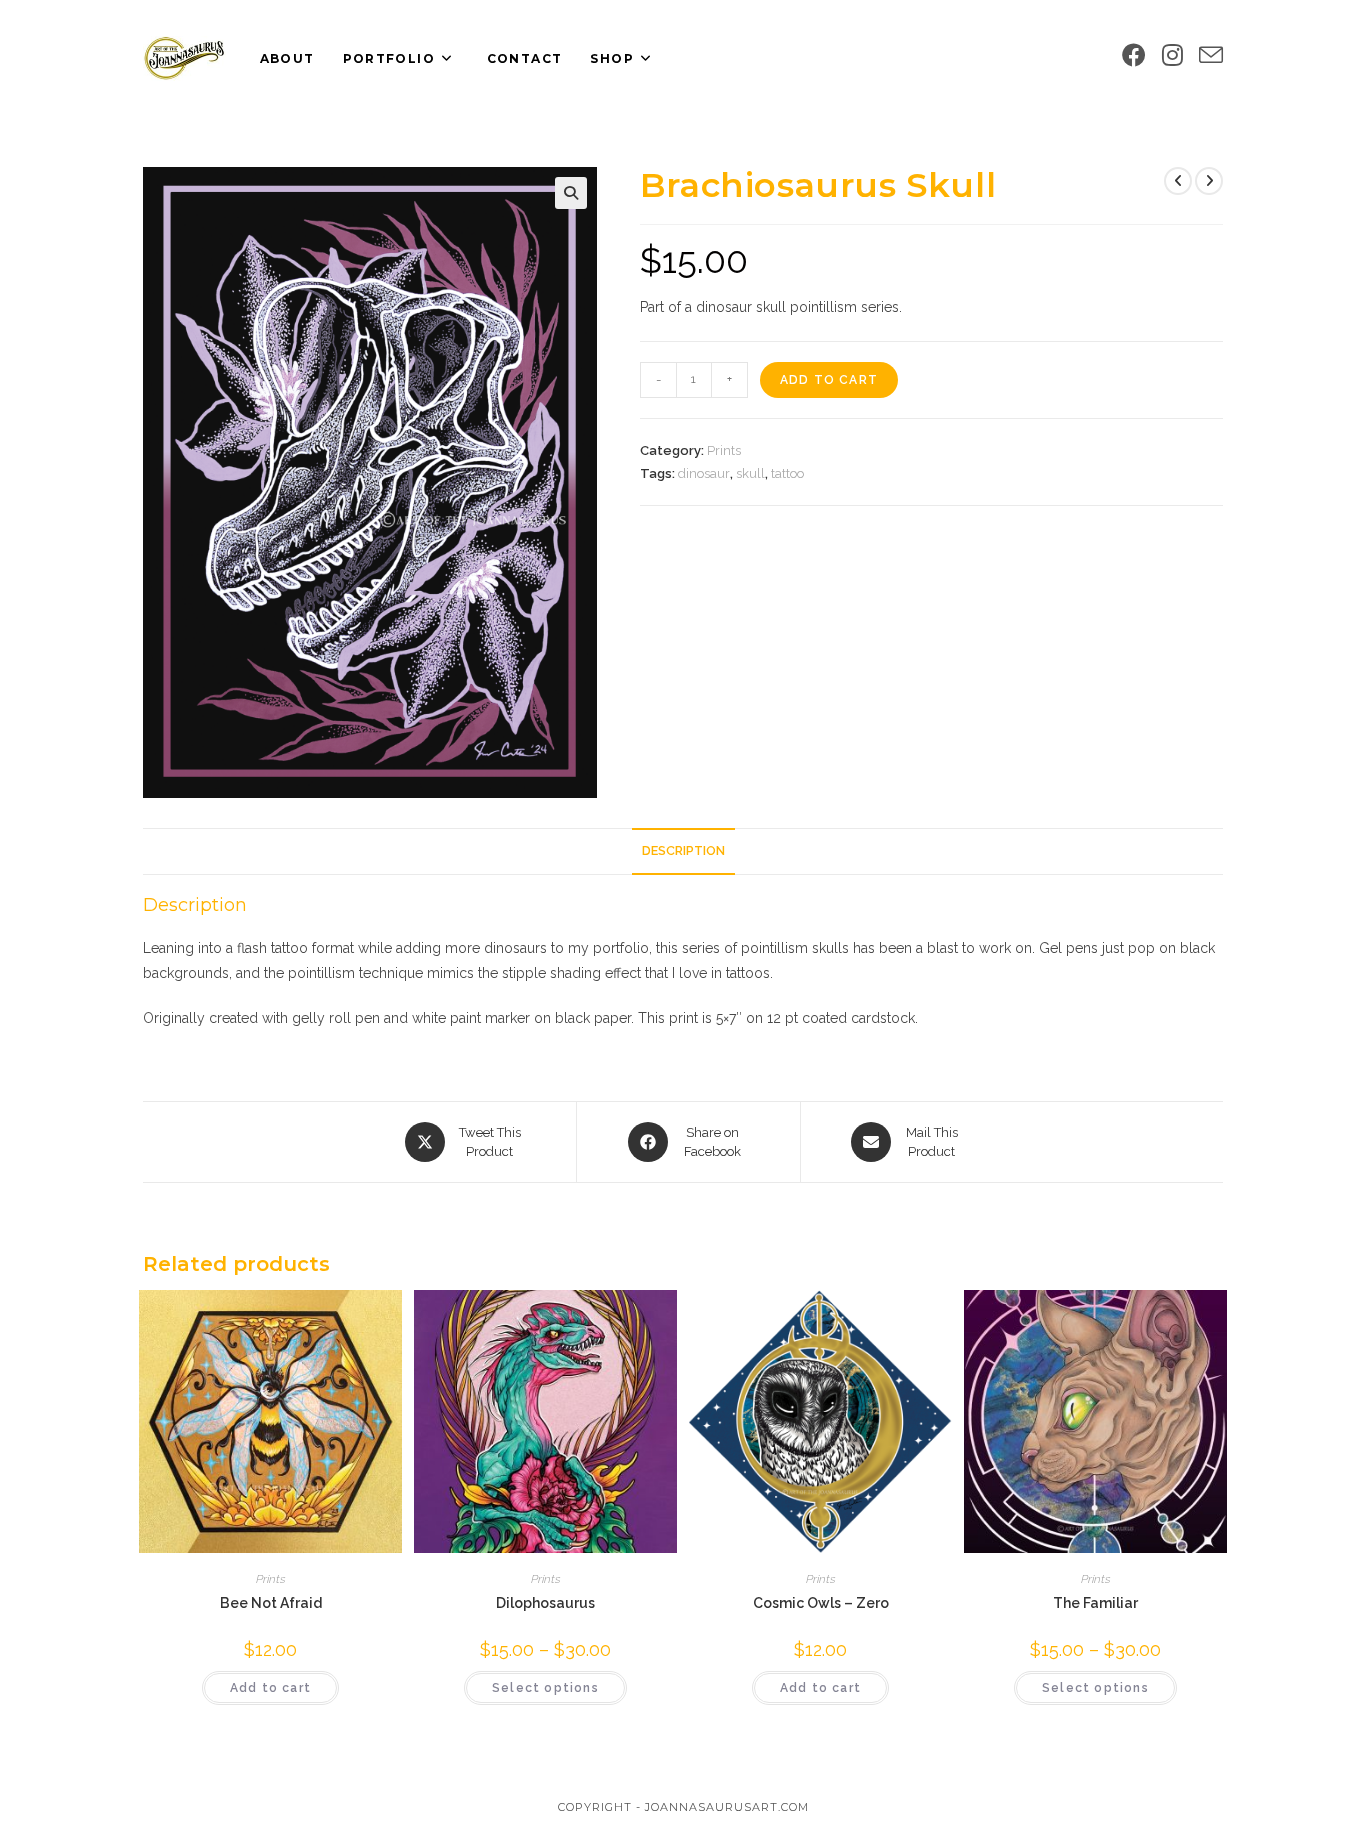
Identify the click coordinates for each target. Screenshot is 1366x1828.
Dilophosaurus (545, 1603)
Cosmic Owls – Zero (821, 1603)
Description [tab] (683, 850)
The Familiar (1095, 1603)
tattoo (787, 473)
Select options (545, 1688)
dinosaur (704, 473)
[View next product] (1209, 181)
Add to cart (829, 380)
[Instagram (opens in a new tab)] (1172, 55)
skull (750, 473)
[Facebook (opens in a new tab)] (1134, 55)
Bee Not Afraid (271, 1603)
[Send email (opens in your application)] (1211, 56)
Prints (724, 450)
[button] (571, 193)
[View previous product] (1178, 181)
